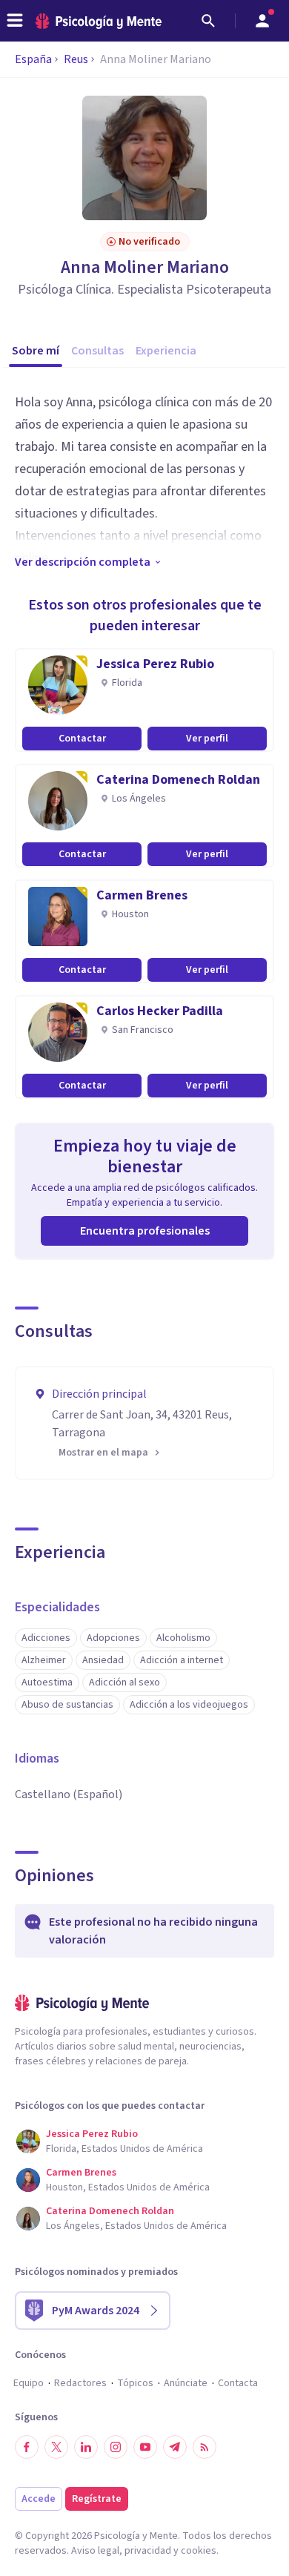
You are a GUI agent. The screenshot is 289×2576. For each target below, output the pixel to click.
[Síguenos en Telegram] (175, 2447)
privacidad (148, 2551)
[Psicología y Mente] (99, 21)
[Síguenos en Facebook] (27, 2447)
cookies (199, 2551)
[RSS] (205, 2447)
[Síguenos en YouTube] (145, 2447)
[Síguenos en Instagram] (116, 2447)
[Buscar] (208, 21)
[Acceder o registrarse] (262, 21)
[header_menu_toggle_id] (15, 21)
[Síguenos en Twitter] (56, 2447)
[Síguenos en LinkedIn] (86, 2447)
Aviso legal (95, 2551)
